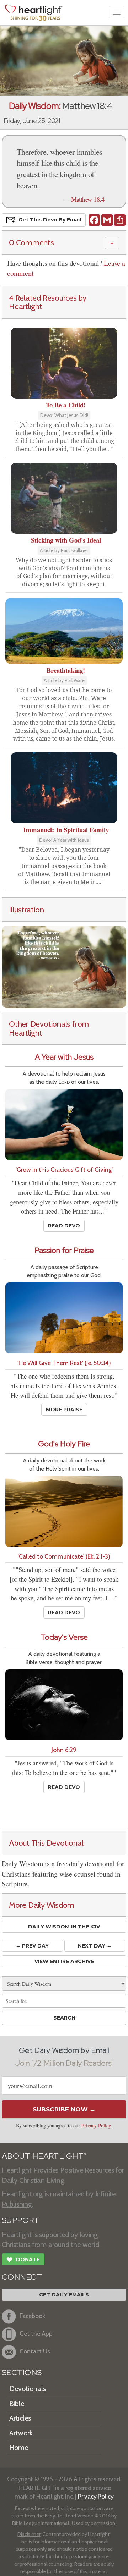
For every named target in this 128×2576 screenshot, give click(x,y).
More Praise (64, 1410)
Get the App (36, 2333)
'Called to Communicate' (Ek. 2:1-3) (64, 1556)
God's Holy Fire (64, 1444)
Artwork (21, 2433)
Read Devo (64, 1226)
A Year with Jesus (64, 1057)
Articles (20, 2418)
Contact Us (35, 2351)
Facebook (32, 2316)
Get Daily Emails (64, 2295)
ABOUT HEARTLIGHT (44, 2156)
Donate (23, 2260)
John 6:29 (64, 1750)
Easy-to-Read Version (69, 2516)
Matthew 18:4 (88, 199)
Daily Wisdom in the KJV (64, 1927)
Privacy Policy (96, 2125)
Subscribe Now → (64, 2109)
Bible (17, 2404)
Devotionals (28, 2389)
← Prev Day (32, 1946)
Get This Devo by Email (50, 220)
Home (19, 2448)
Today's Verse (64, 1637)
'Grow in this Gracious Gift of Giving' (64, 1169)
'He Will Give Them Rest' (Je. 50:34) (64, 1363)
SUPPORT (20, 2220)
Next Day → (95, 1946)
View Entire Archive (64, 1961)
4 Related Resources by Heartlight (48, 302)
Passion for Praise (64, 1250)
